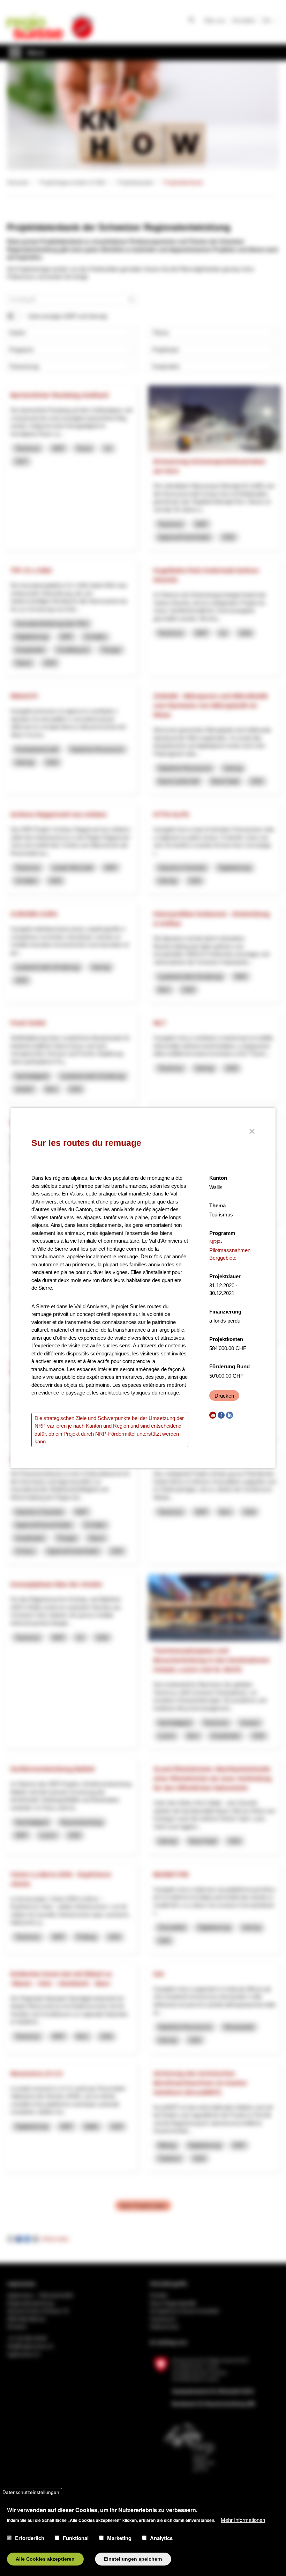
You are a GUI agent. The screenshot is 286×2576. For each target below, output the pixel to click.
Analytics (161, 2538)
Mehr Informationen (243, 2520)
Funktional (76, 2538)
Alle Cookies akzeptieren (45, 2559)
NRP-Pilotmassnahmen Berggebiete (230, 1250)
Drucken (224, 1396)
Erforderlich (30, 2538)
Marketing (119, 2538)
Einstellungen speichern (133, 2559)
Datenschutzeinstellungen (31, 2492)
